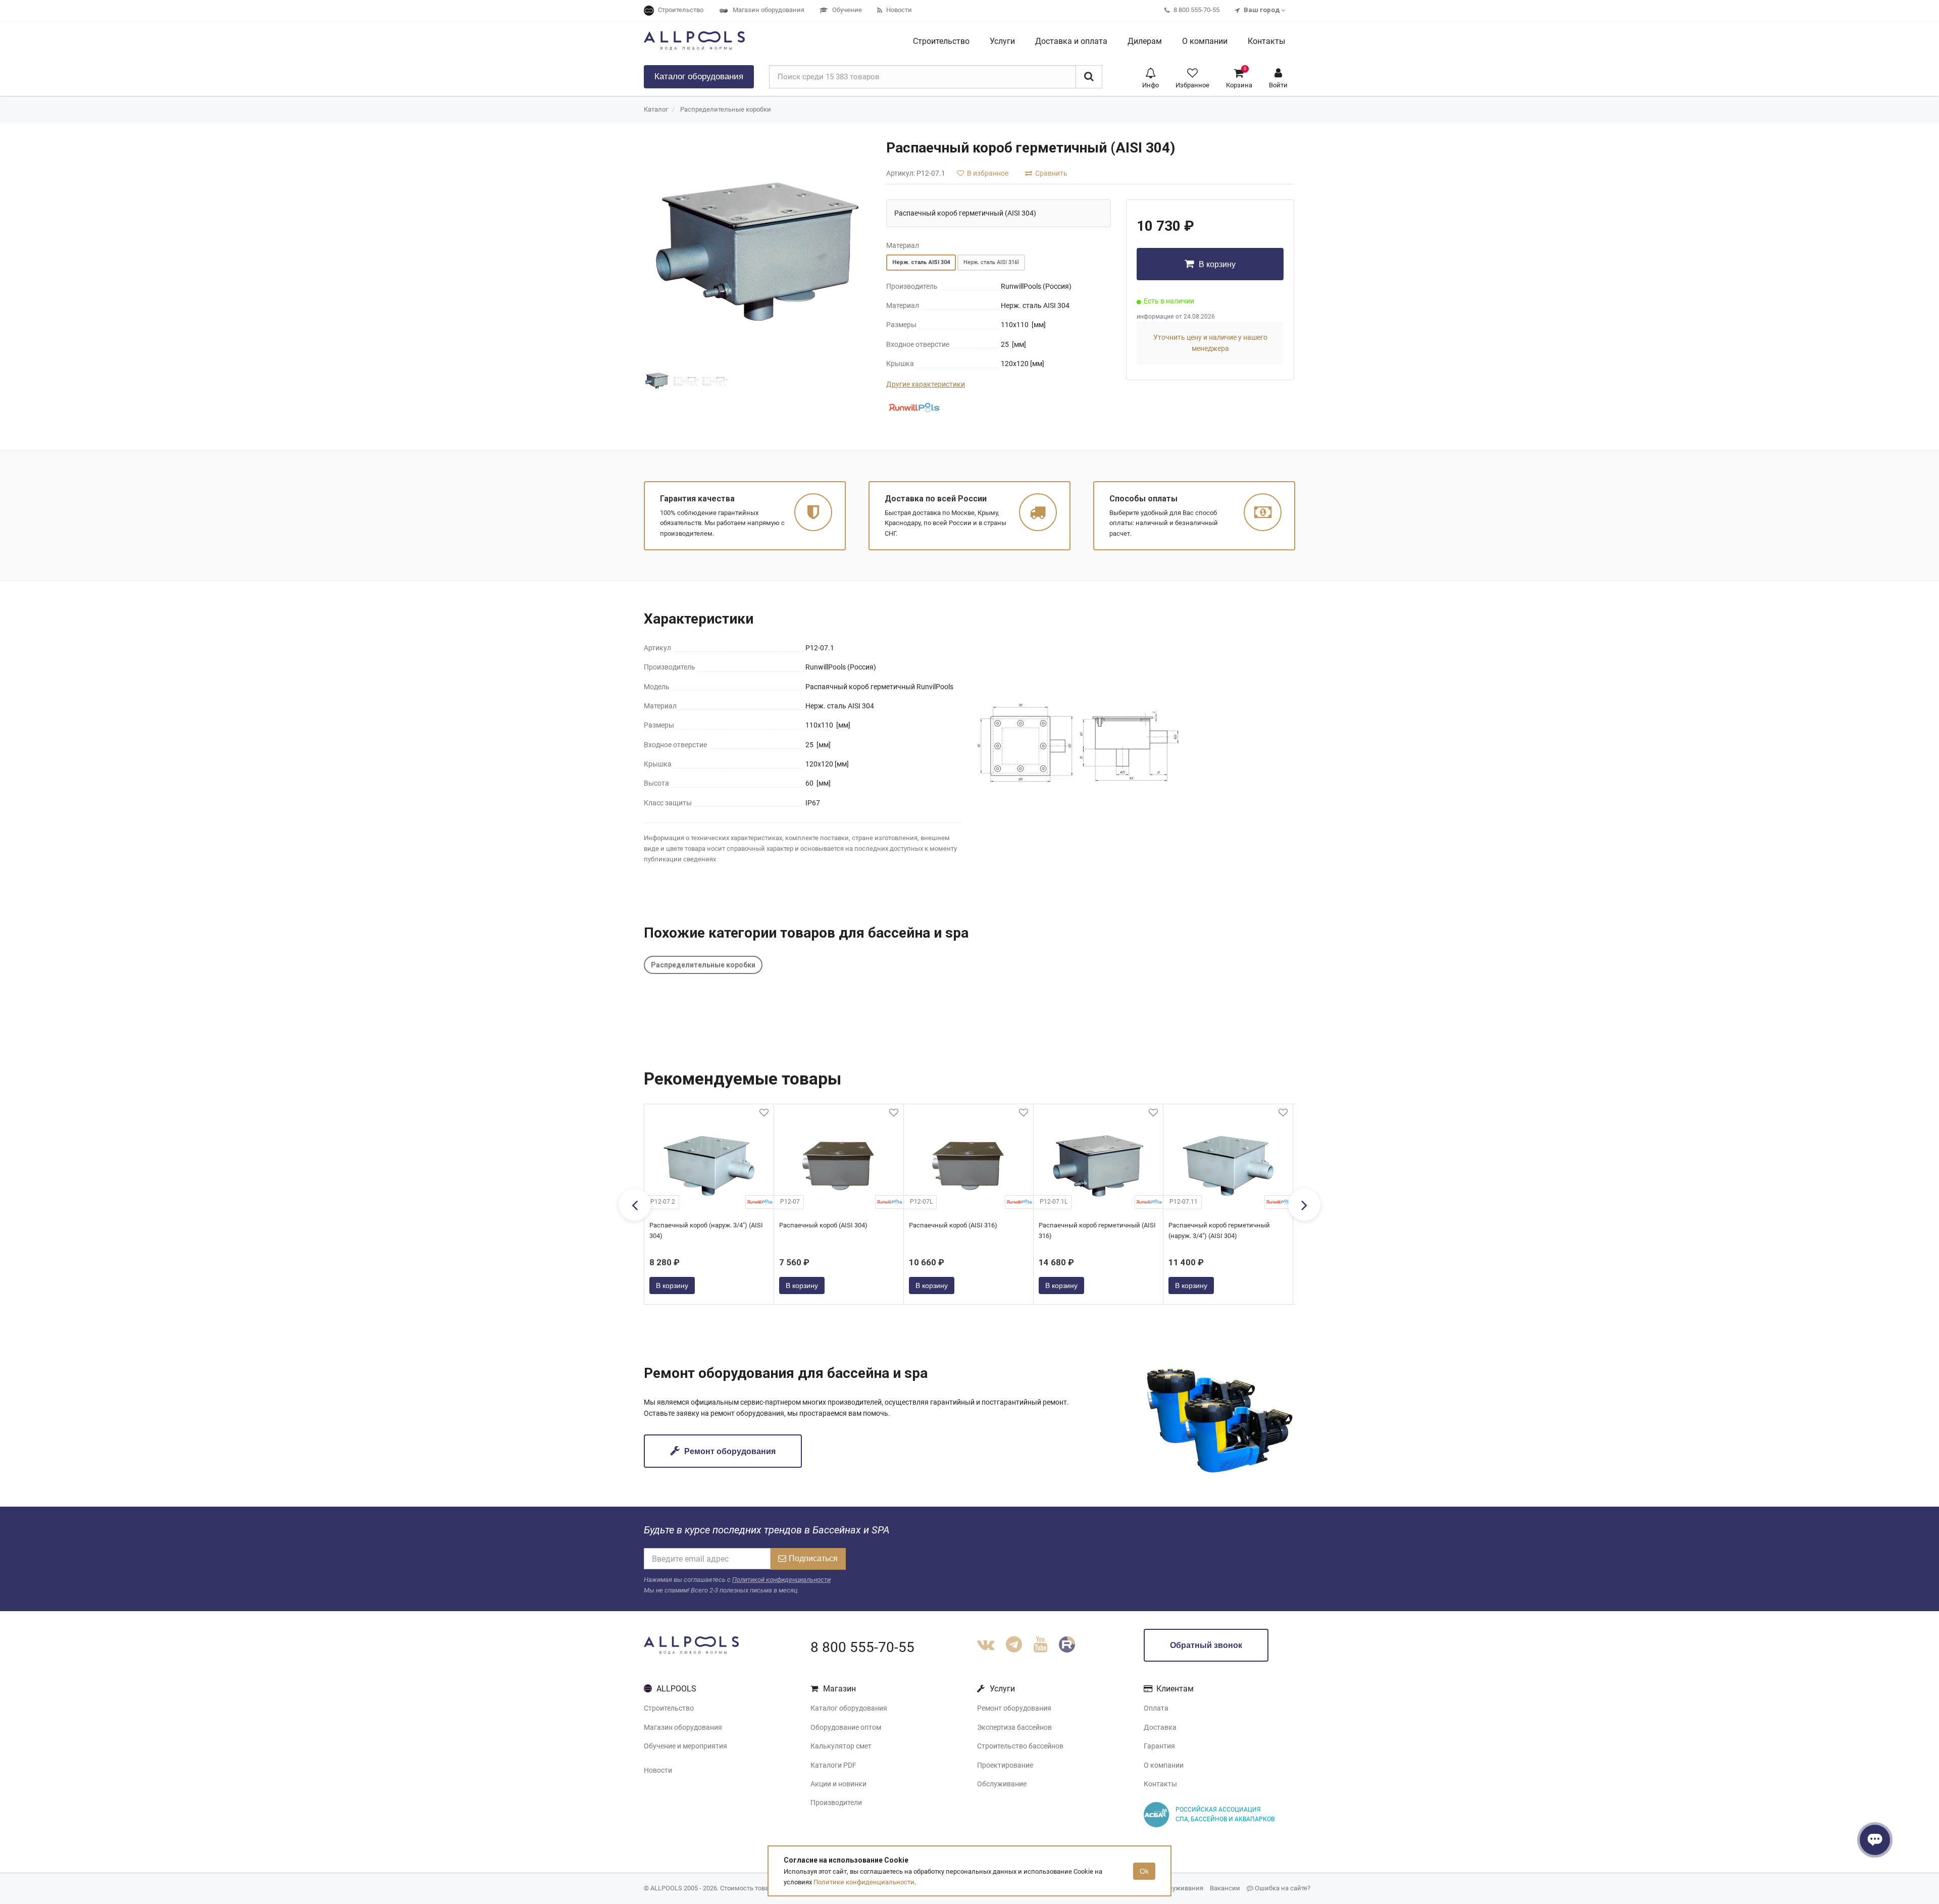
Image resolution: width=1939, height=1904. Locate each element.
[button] (1151, 77)
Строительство (669, 1708)
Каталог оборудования (849, 1708)
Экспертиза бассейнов (1014, 1727)
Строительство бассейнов (1020, 1746)
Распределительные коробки (726, 109)
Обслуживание (1002, 1784)
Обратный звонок (1206, 1645)
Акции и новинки (838, 1784)
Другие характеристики (926, 384)
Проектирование (1005, 1765)
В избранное (987, 173)
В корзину (1216, 264)
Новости (658, 1770)
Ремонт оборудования (729, 1451)
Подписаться (813, 1558)
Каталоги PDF (833, 1765)
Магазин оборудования (683, 1727)
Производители (836, 1803)
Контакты (1160, 1784)
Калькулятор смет (841, 1746)
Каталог (699, 76)
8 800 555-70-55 (862, 1647)
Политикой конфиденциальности (781, 1580)
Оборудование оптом (846, 1727)
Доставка (1160, 1727)
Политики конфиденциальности (864, 1882)
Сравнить (1051, 173)
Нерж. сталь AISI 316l (991, 262)
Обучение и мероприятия (685, 1746)
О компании (1164, 1765)
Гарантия (1159, 1746)
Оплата (1156, 1708)
